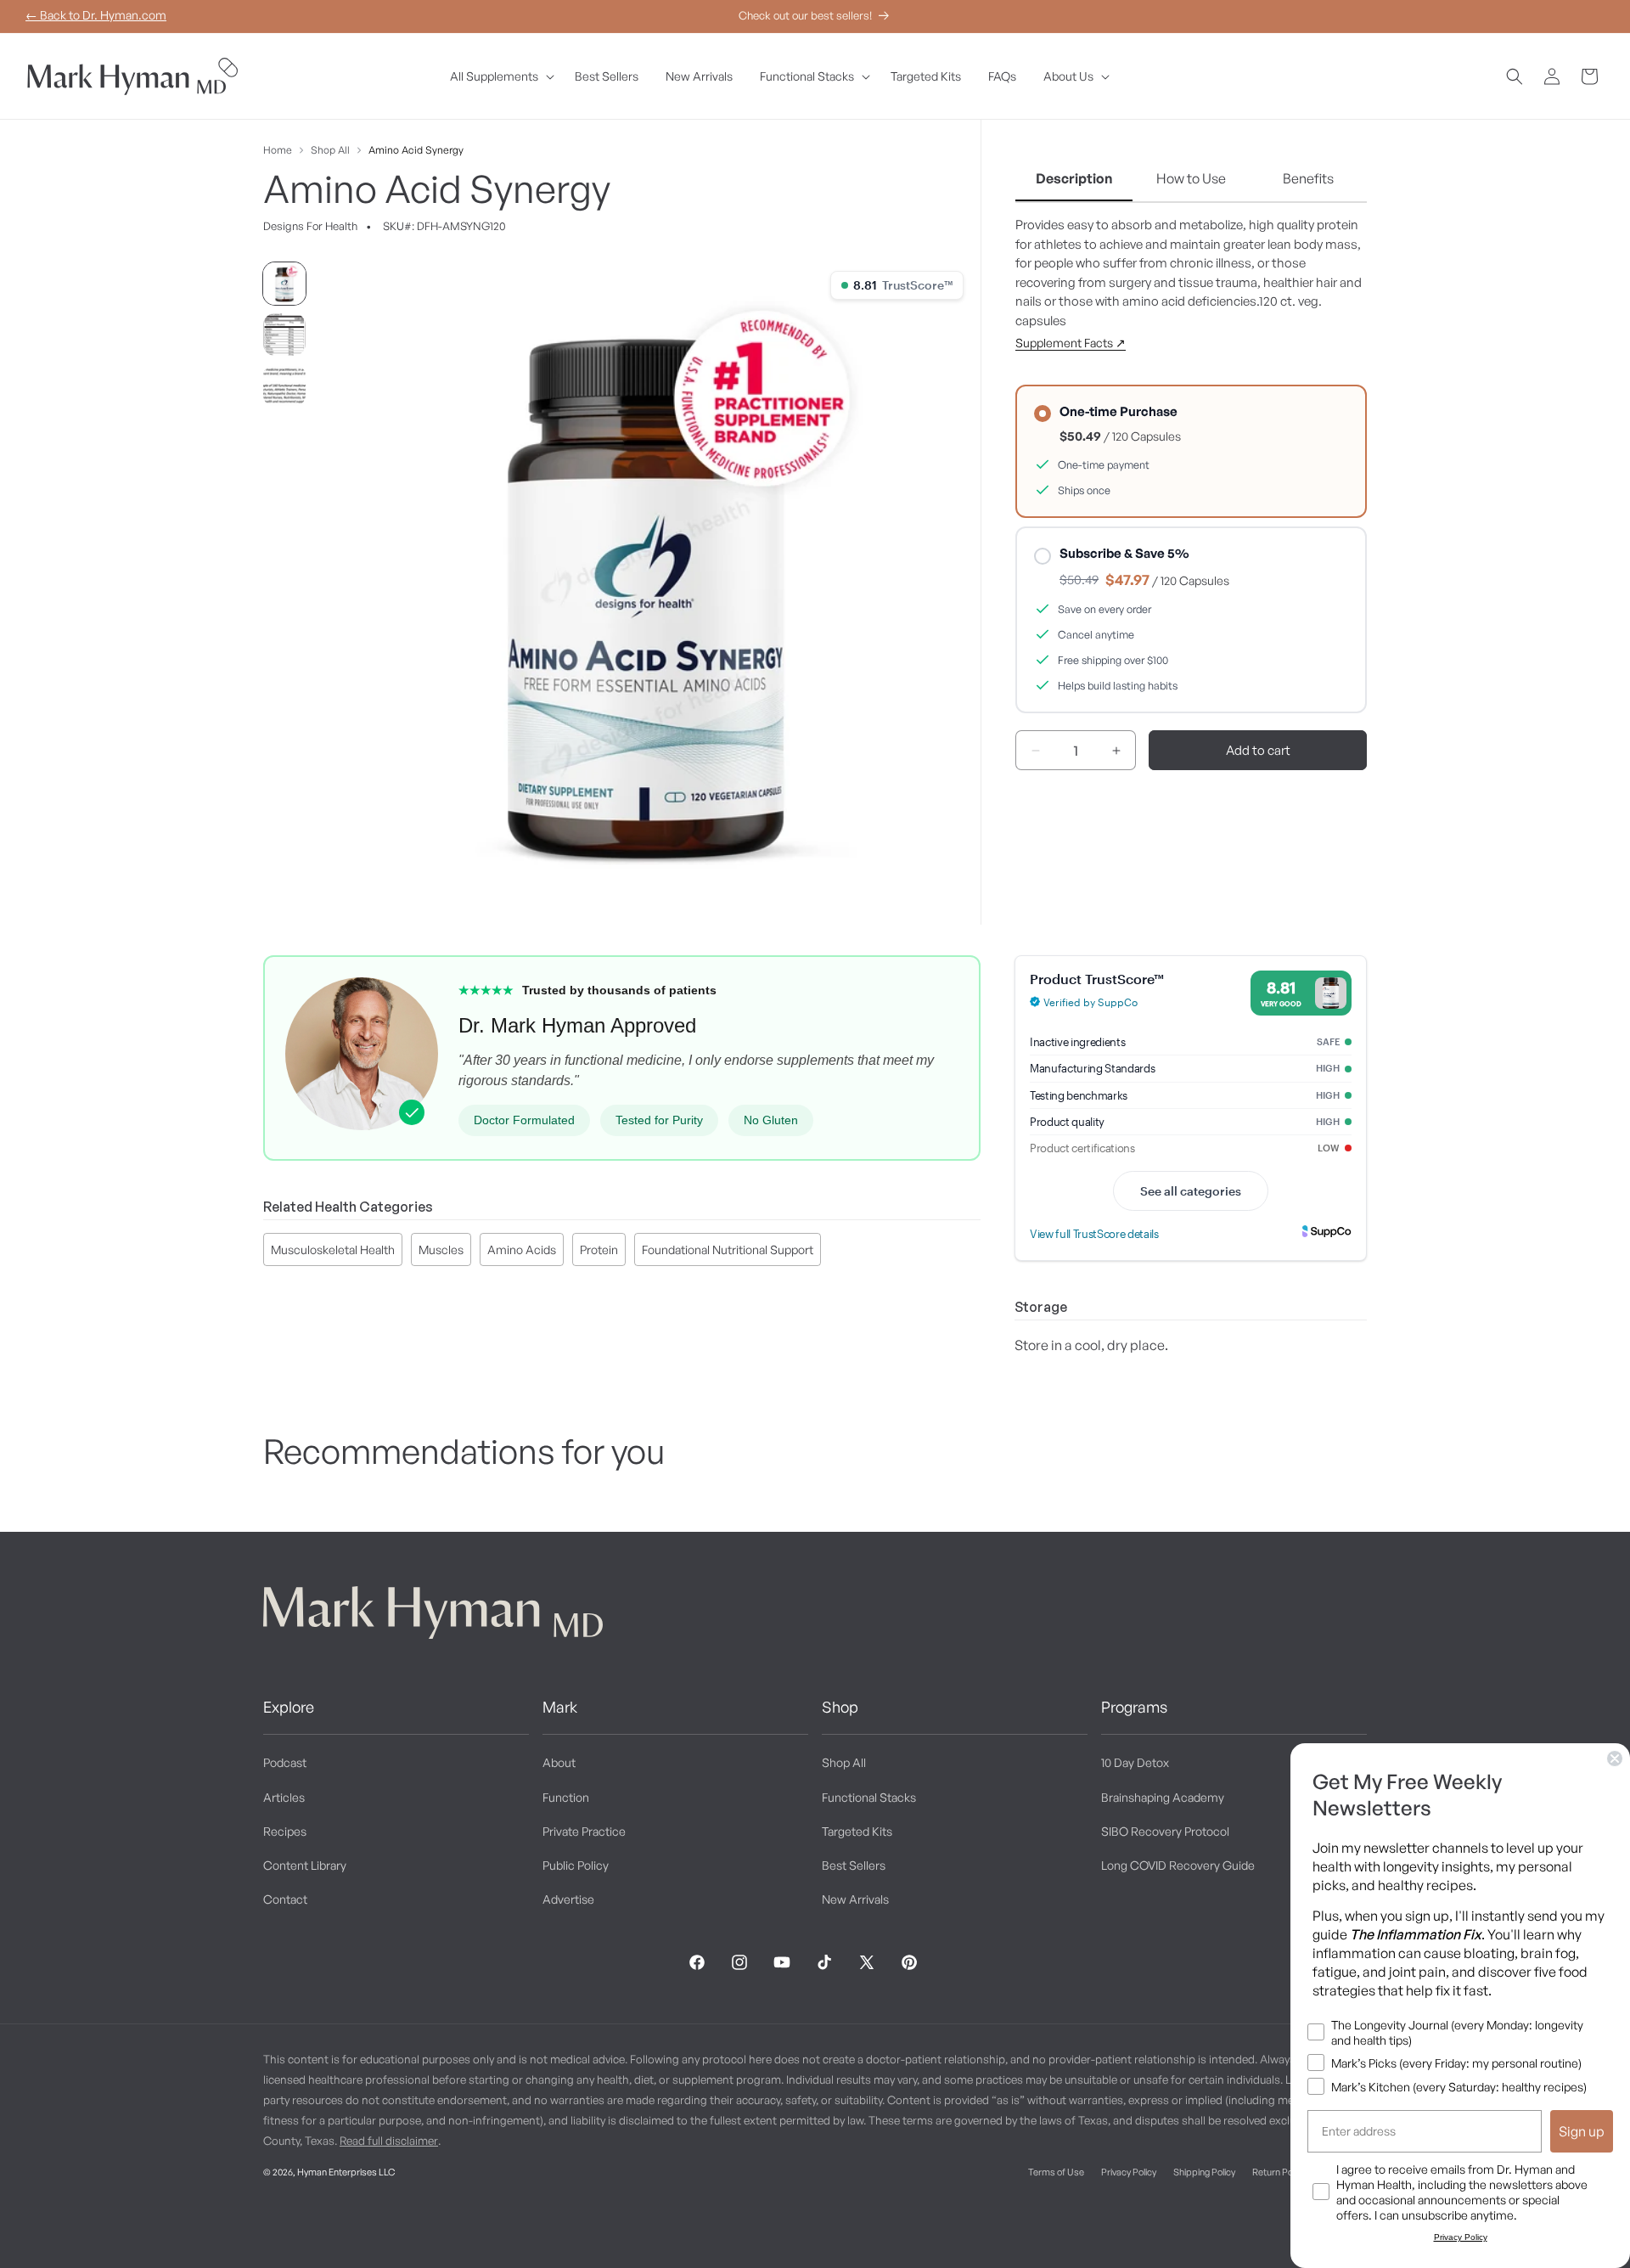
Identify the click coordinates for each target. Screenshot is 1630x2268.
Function (566, 1797)
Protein (599, 1249)
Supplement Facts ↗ (1071, 343)
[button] (499, 76)
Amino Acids (522, 1249)
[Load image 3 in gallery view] (284, 386)
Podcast (285, 1762)
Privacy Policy (1129, 2172)
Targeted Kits (857, 1831)
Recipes (285, 1831)
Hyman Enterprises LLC (346, 2172)
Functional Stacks (869, 1797)
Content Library (305, 1865)
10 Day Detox (1135, 1762)
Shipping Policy (1204, 2172)
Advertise (568, 1899)
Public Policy (576, 1865)
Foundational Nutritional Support (728, 1249)
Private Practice (584, 1831)
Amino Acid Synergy (416, 150)
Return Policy (1279, 2172)
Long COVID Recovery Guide (1178, 1865)
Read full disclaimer (389, 2141)
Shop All (330, 150)
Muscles (441, 1249)
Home (278, 150)
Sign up (1582, 2131)
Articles (284, 1797)
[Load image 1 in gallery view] (284, 284)
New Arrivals (855, 1899)
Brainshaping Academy (1163, 1797)
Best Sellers (854, 1865)
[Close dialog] (1615, 1759)
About (559, 1762)
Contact (285, 1899)
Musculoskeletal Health (333, 1249)
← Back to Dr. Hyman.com (96, 15)
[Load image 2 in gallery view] (284, 335)
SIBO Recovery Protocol (1165, 1831)
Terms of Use (1056, 2172)
